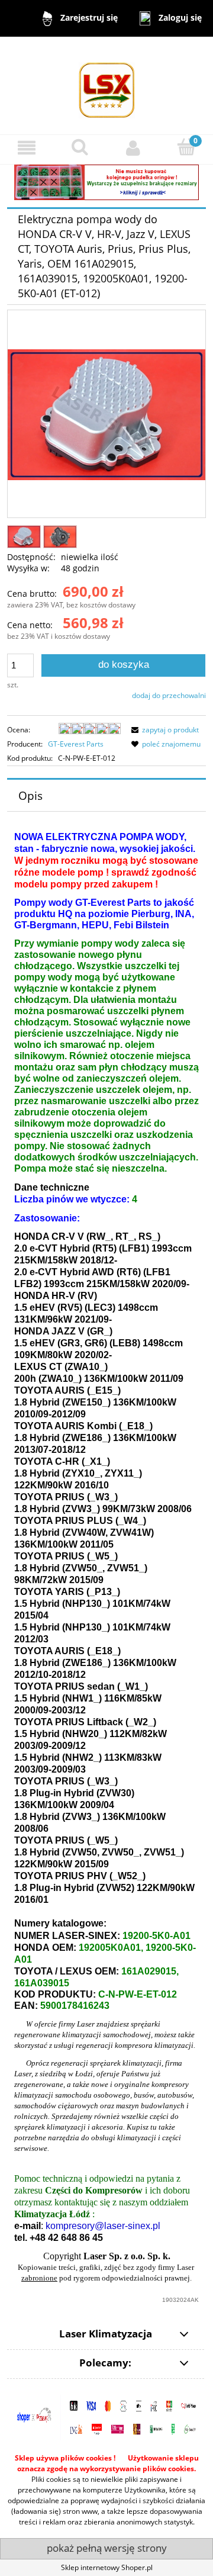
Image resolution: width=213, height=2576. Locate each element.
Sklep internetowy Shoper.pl (107, 2567)
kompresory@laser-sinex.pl (103, 2226)
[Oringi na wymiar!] (106, 181)
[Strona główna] (107, 85)
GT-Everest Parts (76, 744)
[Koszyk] (186, 147)
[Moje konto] (133, 148)
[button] (27, 148)
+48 (38, 2238)
